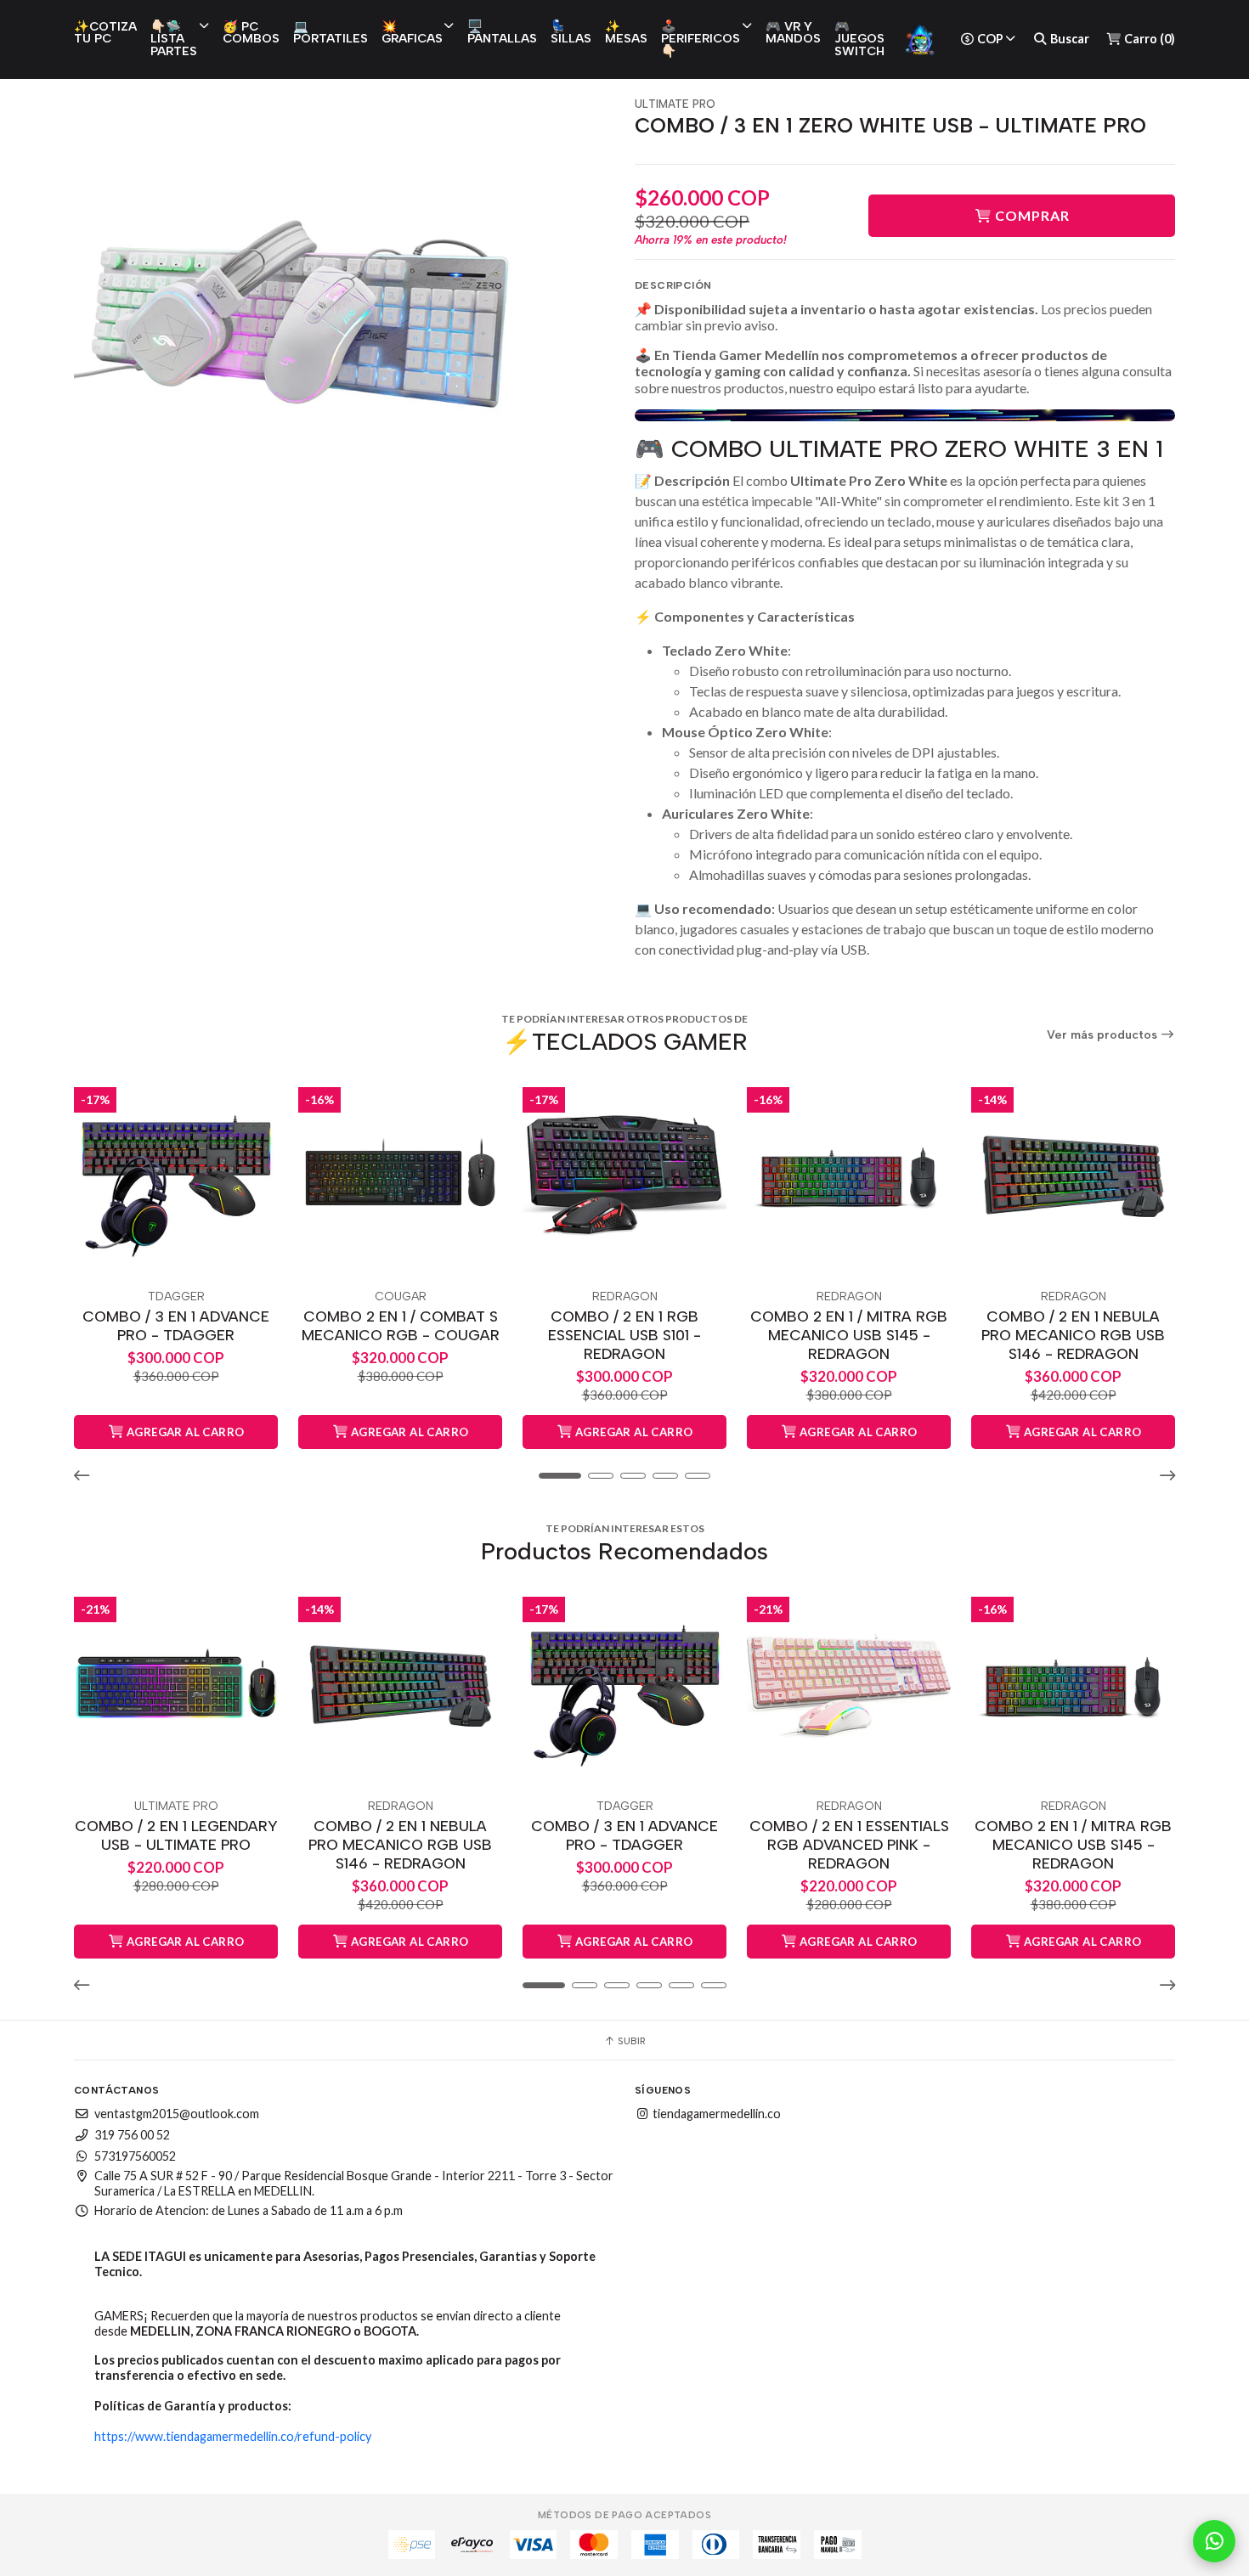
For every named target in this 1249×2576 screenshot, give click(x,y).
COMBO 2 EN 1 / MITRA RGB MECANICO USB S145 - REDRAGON (849, 1335)
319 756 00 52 (132, 2135)
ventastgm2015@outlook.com (177, 2114)
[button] (87, 1475)
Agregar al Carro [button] (184, 1432)
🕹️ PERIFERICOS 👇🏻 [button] (701, 39)
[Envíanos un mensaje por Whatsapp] (1214, 2541)
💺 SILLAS (571, 32)
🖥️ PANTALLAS (502, 32)
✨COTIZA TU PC (105, 32)
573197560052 (135, 2156)
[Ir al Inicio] (920, 39)
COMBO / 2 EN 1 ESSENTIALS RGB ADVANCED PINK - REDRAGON (849, 1844)
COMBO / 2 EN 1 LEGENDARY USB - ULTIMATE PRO (176, 1835)
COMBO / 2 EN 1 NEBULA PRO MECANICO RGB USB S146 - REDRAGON (1073, 1335)
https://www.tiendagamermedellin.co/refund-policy (233, 2436)
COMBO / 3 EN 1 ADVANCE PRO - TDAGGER (176, 1325)
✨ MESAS (626, 32)
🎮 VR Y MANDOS (793, 32)
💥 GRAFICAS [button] (412, 32)
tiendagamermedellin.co (715, 2114)
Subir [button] (630, 2041)
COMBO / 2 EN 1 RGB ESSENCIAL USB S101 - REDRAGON (624, 1335)
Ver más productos (1104, 1035)
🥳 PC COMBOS (251, 32)
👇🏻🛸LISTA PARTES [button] (174, 39)
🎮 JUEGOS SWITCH (859, 39)
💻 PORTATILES (331, 32)
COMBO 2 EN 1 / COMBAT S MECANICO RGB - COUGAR (401, 1325)
